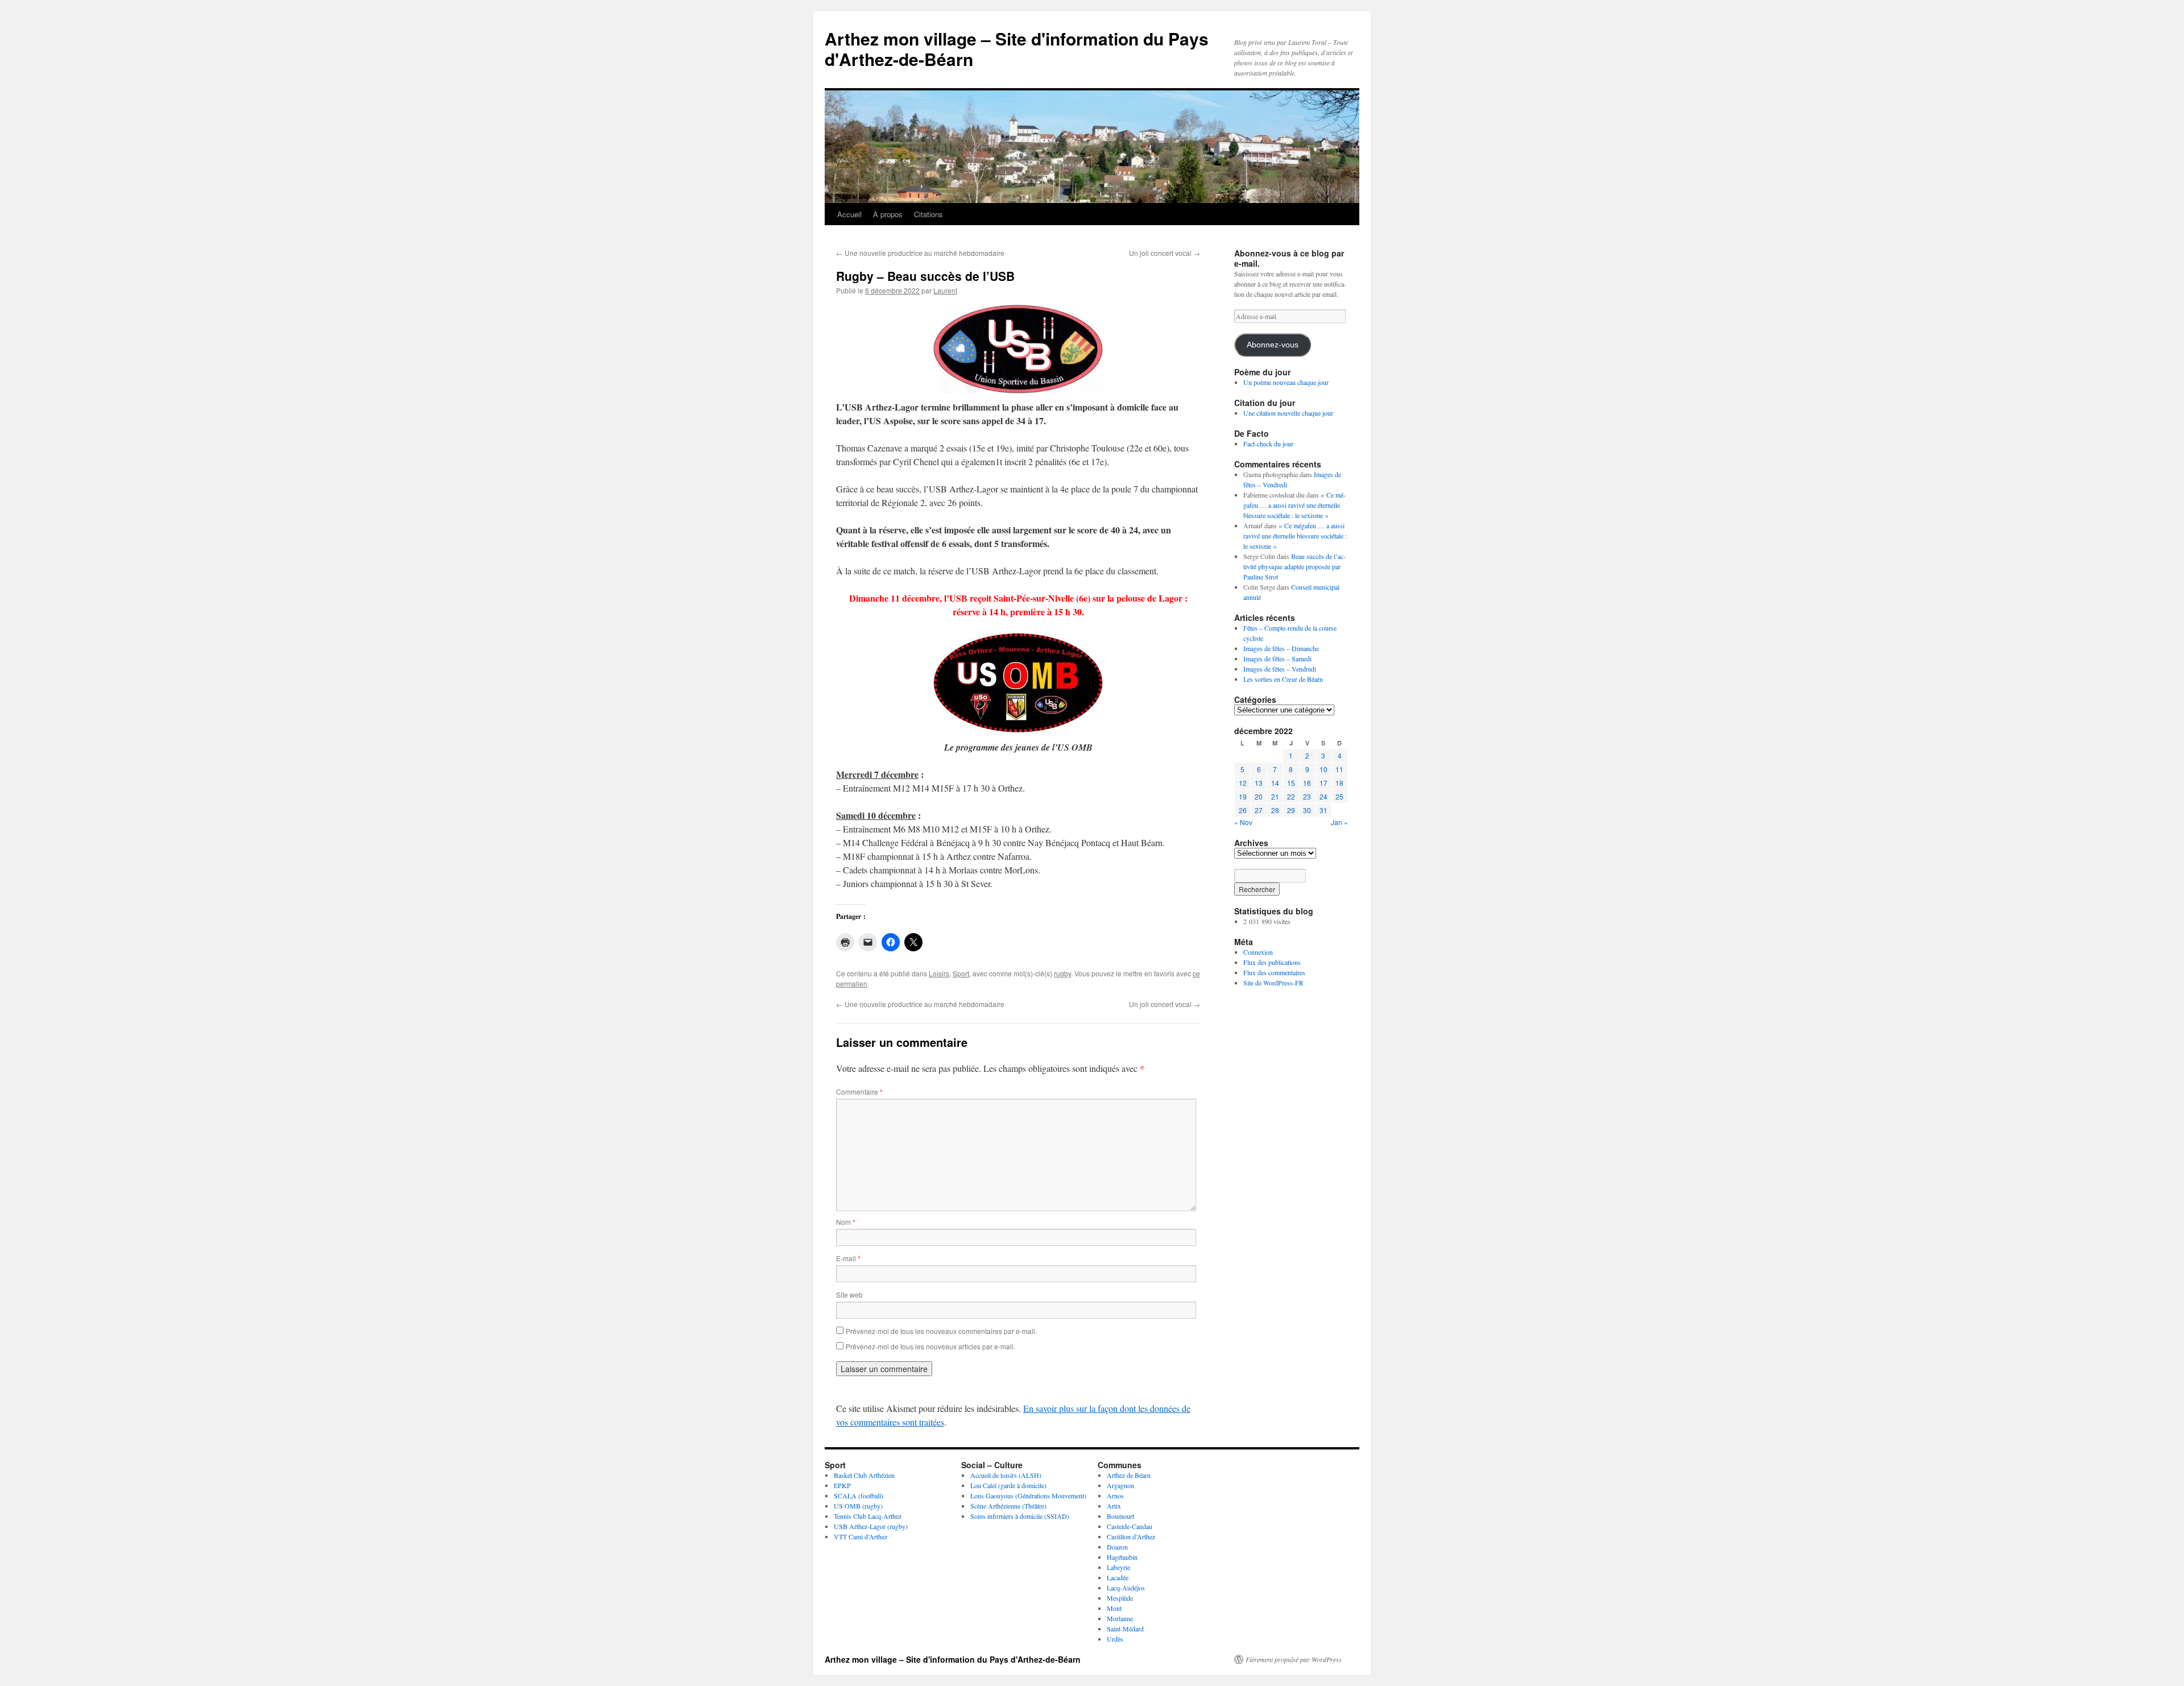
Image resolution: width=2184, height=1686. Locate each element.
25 (1339, 796)
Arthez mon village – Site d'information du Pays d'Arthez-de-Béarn (1017, 49)
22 (1291, 796)
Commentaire (859, 1091)
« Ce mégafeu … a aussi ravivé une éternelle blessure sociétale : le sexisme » (1294, 505)
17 (1323, 783)
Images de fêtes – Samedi (1277, 658)
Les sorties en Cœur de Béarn (1283, 679)
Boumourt (1120, 1516)
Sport (961, 973)
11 (1339, 769)
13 (1259, 783)
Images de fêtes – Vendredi (1280, 669)
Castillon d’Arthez (1131, 1536)
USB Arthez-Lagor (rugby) (871, 1526)
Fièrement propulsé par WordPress (1294, 1659)
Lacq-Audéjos (1126, 1588)
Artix (1114, 1506)
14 (1275, 783)
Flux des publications (1272, 962)
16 (1307, 783)
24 (1323, 796)
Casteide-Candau (1130, 1526)
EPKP (842, 1485)
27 (1259, 810)
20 (1259, 796)
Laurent (945, 290)
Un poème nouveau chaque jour (1286, 382)
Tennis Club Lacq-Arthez (868, 1516)
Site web (849, 1294)
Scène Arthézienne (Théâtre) (1008, 1506)
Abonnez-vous (1273, 345)
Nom (846, 1222)
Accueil (849, 214)
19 (1243, 796)
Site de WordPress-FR (1273, 983)
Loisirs (939, 973)
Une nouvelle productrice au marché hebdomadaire (920, 253)
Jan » (1339, 822)
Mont (1114, 1608)
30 (1307, 810)
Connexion (1258, 952)
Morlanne (1120, 1618)
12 (1243, 783)
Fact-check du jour (1268, 444)
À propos (888, 214)
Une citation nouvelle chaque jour (1288, 413)
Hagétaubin (1122, 1557)
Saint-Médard (1125, 1629)
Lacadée (1118, 1577)
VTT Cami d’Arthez (861, 1536)
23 (1307, 796)
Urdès (1115, 1639)
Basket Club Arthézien (864, 1475)
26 (1243, 810)
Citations (928, 214)
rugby (1062, 973)
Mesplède (1120, 1598)
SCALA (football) (859, 1496)
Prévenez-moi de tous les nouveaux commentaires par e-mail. (941, 1331)
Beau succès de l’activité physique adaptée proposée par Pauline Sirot (1294, 566)
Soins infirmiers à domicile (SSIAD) (1020, 1516)
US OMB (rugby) (858, 1506)
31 (1323, 810)
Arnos (1115, 1496)
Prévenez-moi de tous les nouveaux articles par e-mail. (930, 1346)
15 (1291, 783)
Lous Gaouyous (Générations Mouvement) (1028, 1496)
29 (1291, 810)
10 (1323, 769)
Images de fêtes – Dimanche (1281, 648)
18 (1339, 783)
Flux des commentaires (1274, 972)
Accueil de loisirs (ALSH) (1006, 1475)
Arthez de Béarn (1129, 1475)
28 (1275, 810)
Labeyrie (1118, 1567)
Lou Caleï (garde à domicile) (1008, 1485)
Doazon (1117, 1547)
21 (1275, 796)
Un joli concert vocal (1165, 253)
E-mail (848, 1258)
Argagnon (1120, 1485)
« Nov (1243, 822)
